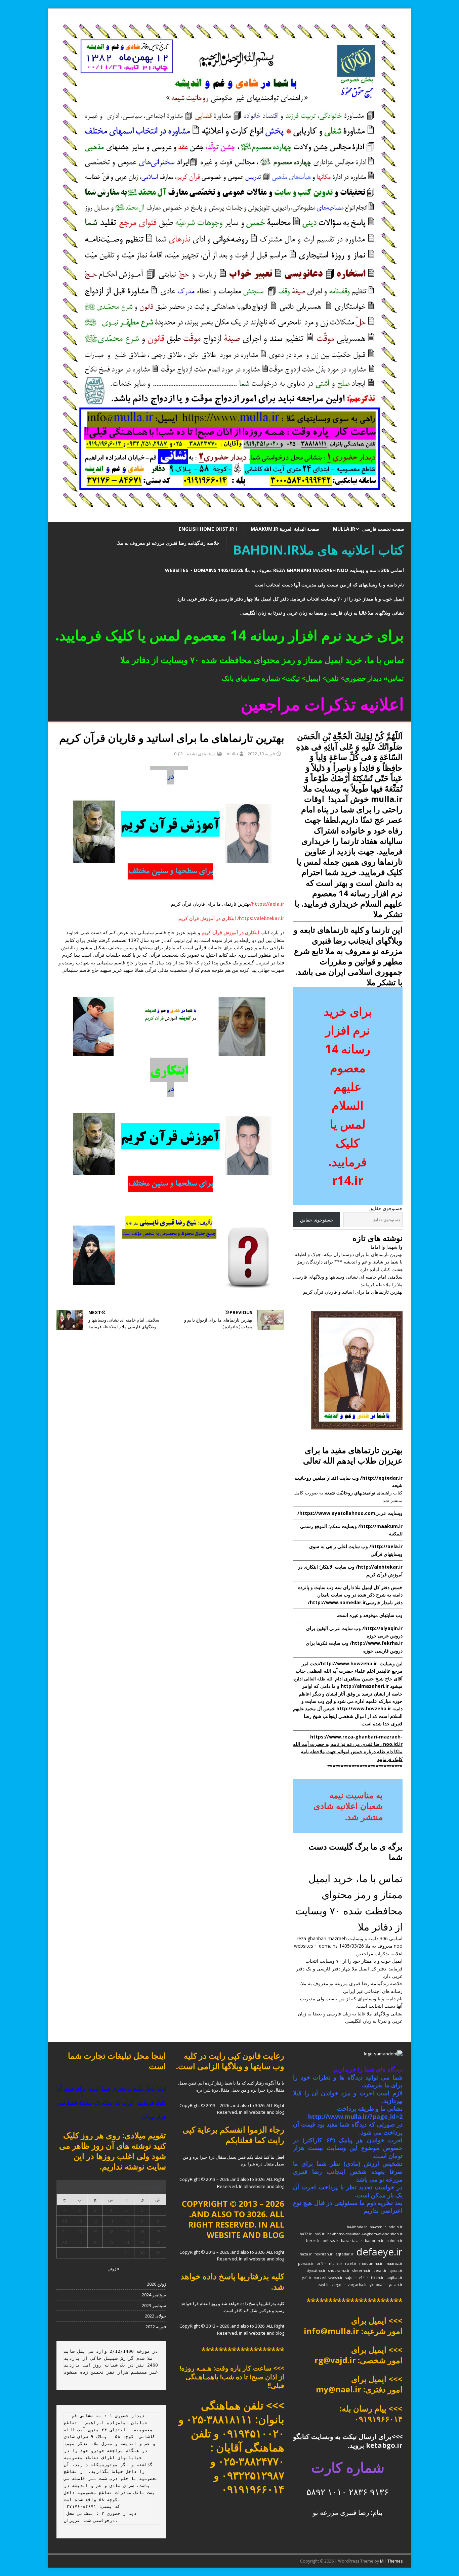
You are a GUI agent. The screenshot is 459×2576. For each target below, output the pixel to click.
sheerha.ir (362, 2271)
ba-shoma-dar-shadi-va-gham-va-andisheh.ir (365, 2234)
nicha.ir (336, 2263)
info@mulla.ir (331, 2331)
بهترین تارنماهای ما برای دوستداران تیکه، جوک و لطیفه (349, 1254)
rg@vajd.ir (335, 2360)
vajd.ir (351, 2278)
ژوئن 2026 (156, 2284)
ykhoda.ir (378, 2285)
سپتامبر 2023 (154, 2305)
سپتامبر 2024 (154, 2295)
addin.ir (396, 2227)
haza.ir (306, 2254)
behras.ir (330, 2241)
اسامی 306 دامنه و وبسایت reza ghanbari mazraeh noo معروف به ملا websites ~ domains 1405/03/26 (284, 570)
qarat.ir (396, 2271)
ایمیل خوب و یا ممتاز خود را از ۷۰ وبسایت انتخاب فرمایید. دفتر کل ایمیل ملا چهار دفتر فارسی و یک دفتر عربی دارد (291, 599)
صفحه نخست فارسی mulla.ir (369, 529)
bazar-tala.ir (352, 2241)
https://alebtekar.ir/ (261, 918)
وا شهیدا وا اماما (387, 1247)
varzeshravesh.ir (328, 2278)
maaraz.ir (394, 2263)
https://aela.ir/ (267, 904)
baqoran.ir (374, 2241)
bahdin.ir (394, 2241)
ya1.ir (307, 2278)
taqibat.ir (394, 2278)
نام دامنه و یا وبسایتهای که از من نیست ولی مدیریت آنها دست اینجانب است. (329, 585)
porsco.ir (306, 2263)
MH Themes (391, 2561)
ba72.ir (306, 2234)
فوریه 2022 (156, 2327)
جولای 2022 (155, 2316)
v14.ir (364, 2278)
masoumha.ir (371, 2263)
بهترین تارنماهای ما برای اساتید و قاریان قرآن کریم (353, 1292)
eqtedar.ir (344, 2254)
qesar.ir (380, 2271)
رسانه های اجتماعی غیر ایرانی (373, 1991)
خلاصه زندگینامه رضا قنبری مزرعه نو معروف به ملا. (168, 543)
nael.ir (351, 2263)
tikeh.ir (377, 2278)
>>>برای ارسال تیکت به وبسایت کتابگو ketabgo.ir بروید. (348, 2441)
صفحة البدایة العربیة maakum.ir (285, 529)
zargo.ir (338, 2285)
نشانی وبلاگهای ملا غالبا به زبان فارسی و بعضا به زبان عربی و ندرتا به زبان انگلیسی (322, 613)
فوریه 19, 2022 (261, 754)
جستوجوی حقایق (386, 1208)
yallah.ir (396, 2285)
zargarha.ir (357, 2285)
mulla (232, 754)
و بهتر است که (352, 893)
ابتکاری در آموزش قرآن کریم (208, 918)
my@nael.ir (339, 2389)
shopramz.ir (339, 2271)
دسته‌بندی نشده (201, 754)
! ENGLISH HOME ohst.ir (208, 529)
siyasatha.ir (316, 2271)
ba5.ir (320, 2234)
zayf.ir (324, 2285)
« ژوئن (113, 2269)
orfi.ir (321, 2263)
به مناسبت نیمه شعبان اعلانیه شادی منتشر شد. (348, 1806)
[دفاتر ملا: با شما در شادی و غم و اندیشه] (229, 518)
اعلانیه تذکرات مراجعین (379, 1953)
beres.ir (313, 2241)
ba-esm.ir (378, 2227)
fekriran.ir (324, 2254)
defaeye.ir (379, 2252)
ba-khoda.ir (357, 2227)
